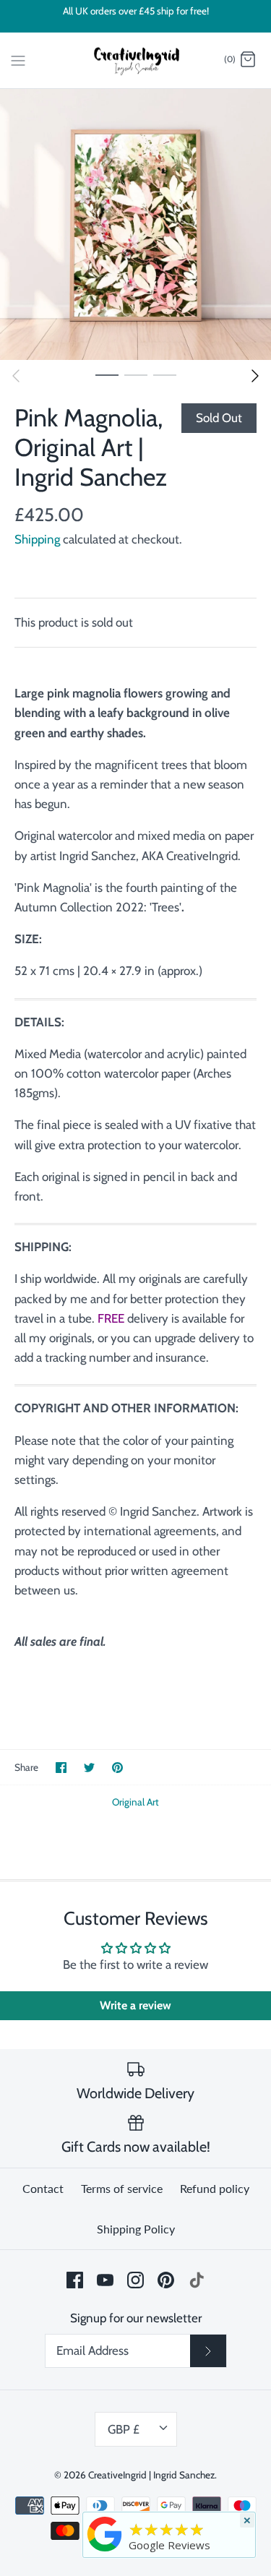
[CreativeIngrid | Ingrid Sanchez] (135, 61)
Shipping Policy (136, 2229)
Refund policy (215, 2188)
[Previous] (16, 376)
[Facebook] (75, 2280)
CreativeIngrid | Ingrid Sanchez (151, 2475)
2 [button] (136, 374)
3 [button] (165, 374)
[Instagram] (135, 2280)
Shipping (37, 539)
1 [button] (107, 374)
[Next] (255, 376)
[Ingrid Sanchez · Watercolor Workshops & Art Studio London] (105, 2533)
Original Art (135, 1802)
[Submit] (208, 2350)
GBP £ (124, 2429)
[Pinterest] (166, 2280)
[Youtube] (105, 2280)
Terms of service (122, 2188)
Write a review (135, 2005)
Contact (43, 2188)
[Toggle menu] (18, 59)
